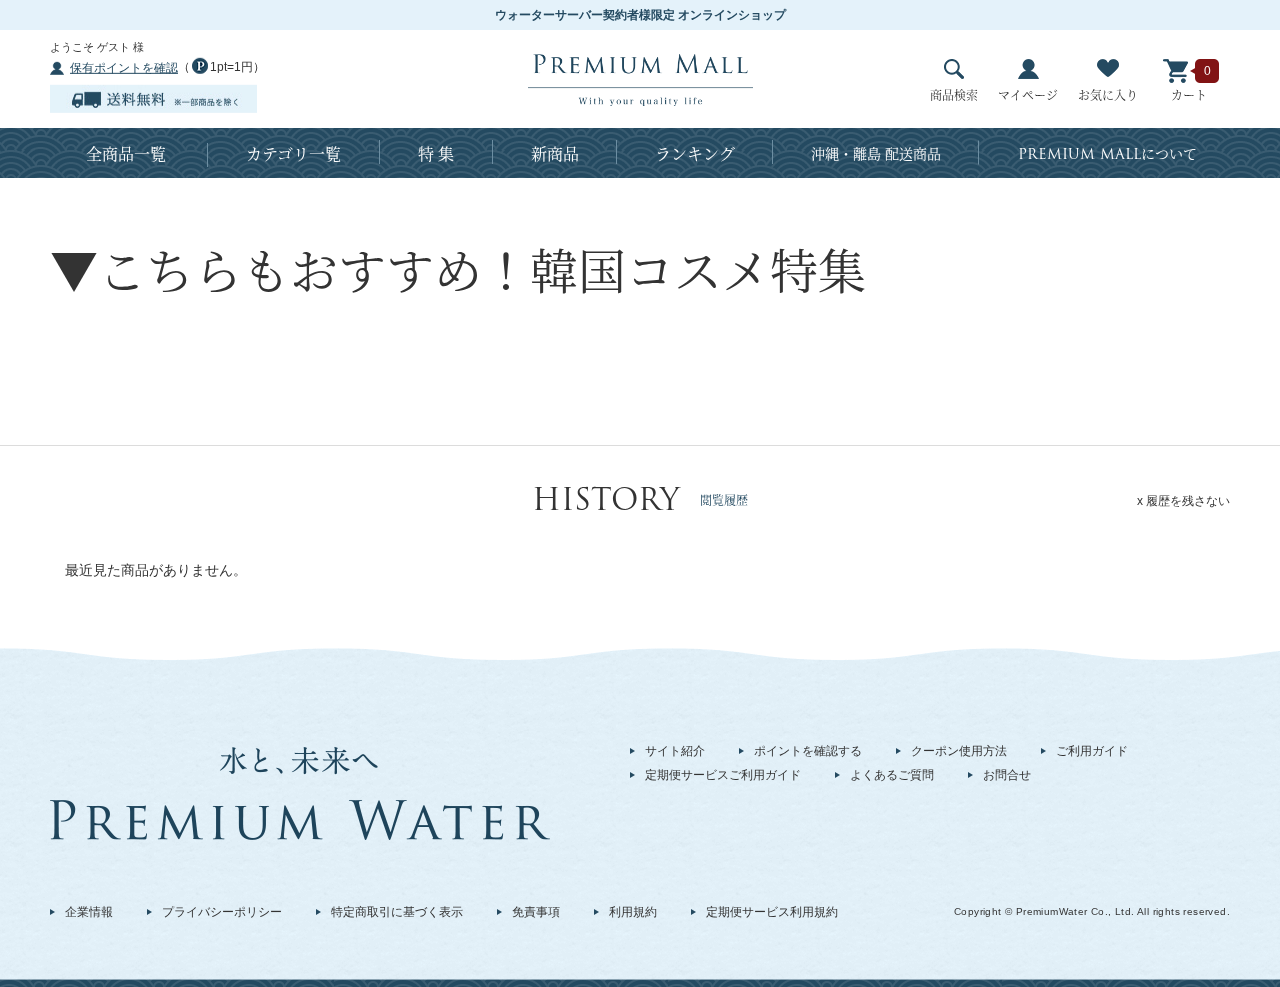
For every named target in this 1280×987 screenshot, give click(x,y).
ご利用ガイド (1092, 751)
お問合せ (1007, 775)
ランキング (695, 153)
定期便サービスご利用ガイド (723, 775)
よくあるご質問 (892, 775)
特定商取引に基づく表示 (397, 912)
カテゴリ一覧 (293, 153)
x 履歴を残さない (1183, 501)
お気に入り (1108, 94)
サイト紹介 (675, 751)
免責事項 (536, 912)
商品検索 (954, 94)
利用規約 (633, 912)
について (1107, 154)
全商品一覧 (126, 153)
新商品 (555, 153)
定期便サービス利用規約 (772, 912)
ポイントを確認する (808, 751)
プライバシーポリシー (222, 912)
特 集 (436, 153)
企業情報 (89, 912)
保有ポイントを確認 (124, 68)
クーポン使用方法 (959, 751)
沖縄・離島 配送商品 (876, 153)
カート (1189, 94)
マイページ (1028, 94)
